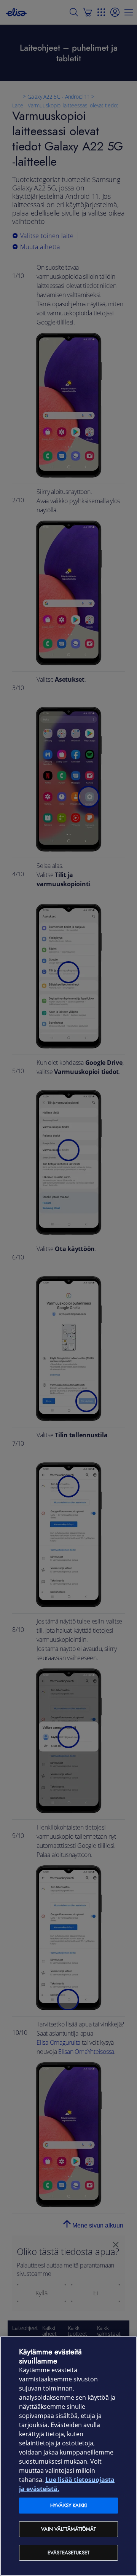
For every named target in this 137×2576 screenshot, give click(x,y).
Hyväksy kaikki (68, 2505)
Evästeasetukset (68, 2553)
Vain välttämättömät (68, 2529)
